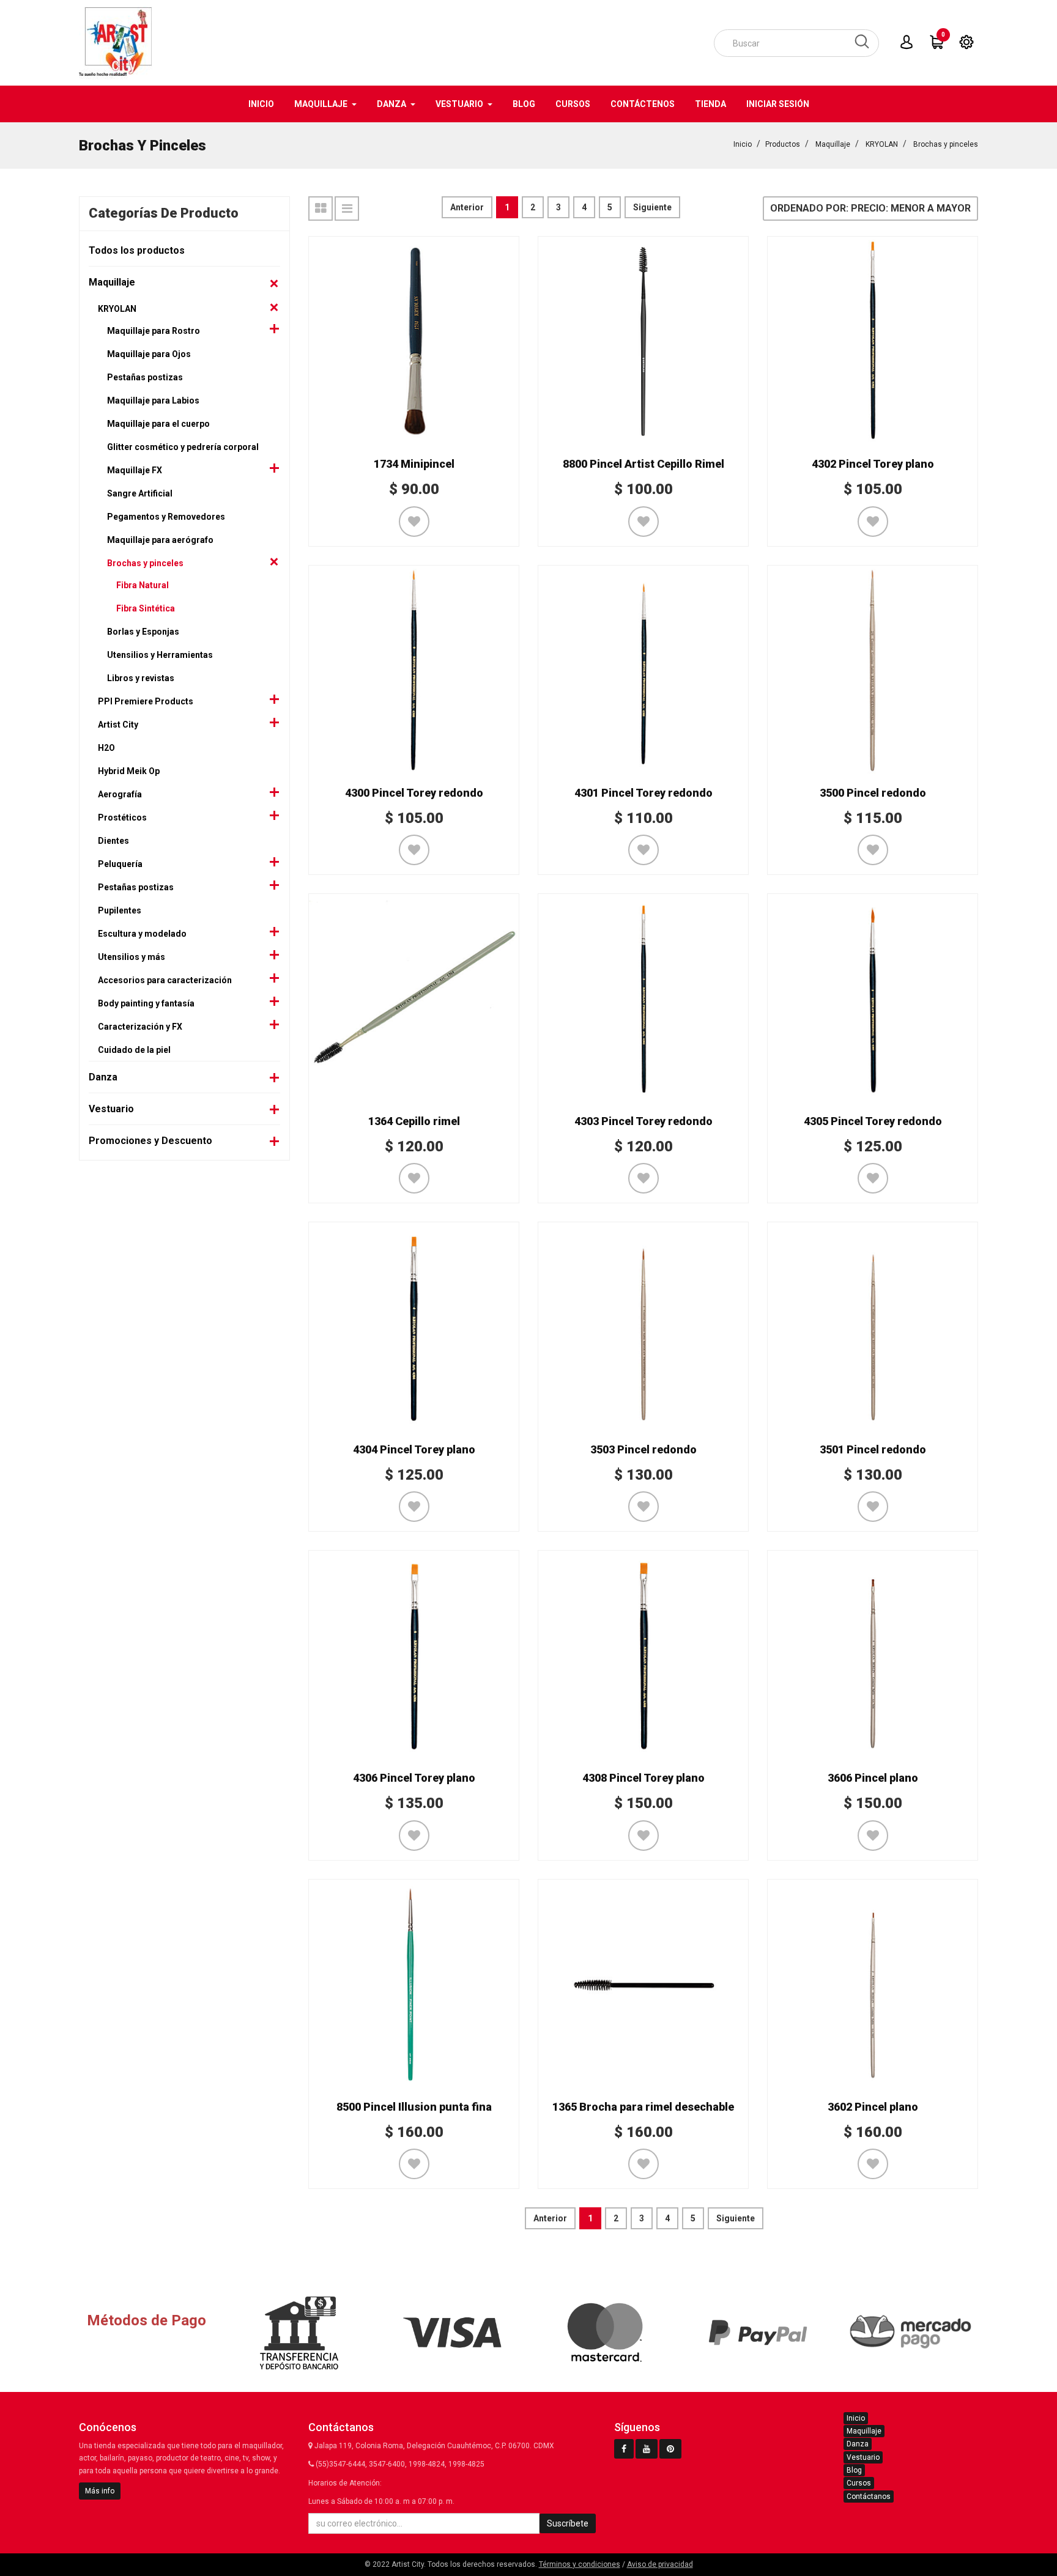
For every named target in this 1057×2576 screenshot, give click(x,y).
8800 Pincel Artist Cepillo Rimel (643, 464)
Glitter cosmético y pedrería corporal (183, 447)
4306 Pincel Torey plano (414, 1778)
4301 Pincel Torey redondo (643, 793)
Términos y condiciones (580, 2564)
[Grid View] (321, 209)
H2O (106, 748)
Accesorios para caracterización (165, 980)
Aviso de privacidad (660, 2564)
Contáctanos (869, 2497)
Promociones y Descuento (150, 1141)
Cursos (859, 2483)
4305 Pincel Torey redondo (873, 1121)
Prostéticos (122, 817)
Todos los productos (137, 250)
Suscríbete (568, 2523)
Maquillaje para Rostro (154, 331)
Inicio (743, 144)
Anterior (467, 207)
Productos (783, 144)
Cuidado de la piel (134, 1050)
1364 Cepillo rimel (414, 1121)
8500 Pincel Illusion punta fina (414, 2107)
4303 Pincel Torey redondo (643, 1121)
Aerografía (120, 794)
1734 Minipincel (414, 464)
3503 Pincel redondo (643, 1449)
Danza (103, 1077)
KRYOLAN (882, 144)
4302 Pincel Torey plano (873, 464)
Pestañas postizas (145, 377)
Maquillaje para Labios (153, 400)
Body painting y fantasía (146, 1003)
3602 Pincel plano (873, 2107)
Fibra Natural (143, 585)
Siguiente (652, 207)
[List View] (347, 209)
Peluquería (120, 864)
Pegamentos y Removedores (166, 517)
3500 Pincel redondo (873, 793)
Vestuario (111, 1109)
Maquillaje (833, 144)
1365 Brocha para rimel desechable (643, 2107)
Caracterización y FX (140, 1027)
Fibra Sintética (146, 608)
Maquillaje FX (135, 470)
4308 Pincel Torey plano (643, 1778)
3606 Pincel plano (873, 1778)
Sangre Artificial (140, 493)
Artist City (118, 725)
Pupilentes (120, 910)
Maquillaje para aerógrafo (160, 540)
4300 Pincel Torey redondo (414, 793)
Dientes (113, 841)
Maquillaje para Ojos (149, 354)
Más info (100, 2491)
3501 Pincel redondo (873, 1449)
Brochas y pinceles (946, 144)
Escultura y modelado (142, 934)
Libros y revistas (141, 678)
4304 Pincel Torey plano (414, 1449)
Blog (854, 2470)
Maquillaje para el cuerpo (158, 424)
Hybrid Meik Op (129, 771)
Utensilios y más (132, 957)
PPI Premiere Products (146, 701)
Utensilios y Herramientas (160, 655)
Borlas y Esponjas (143, 632)
